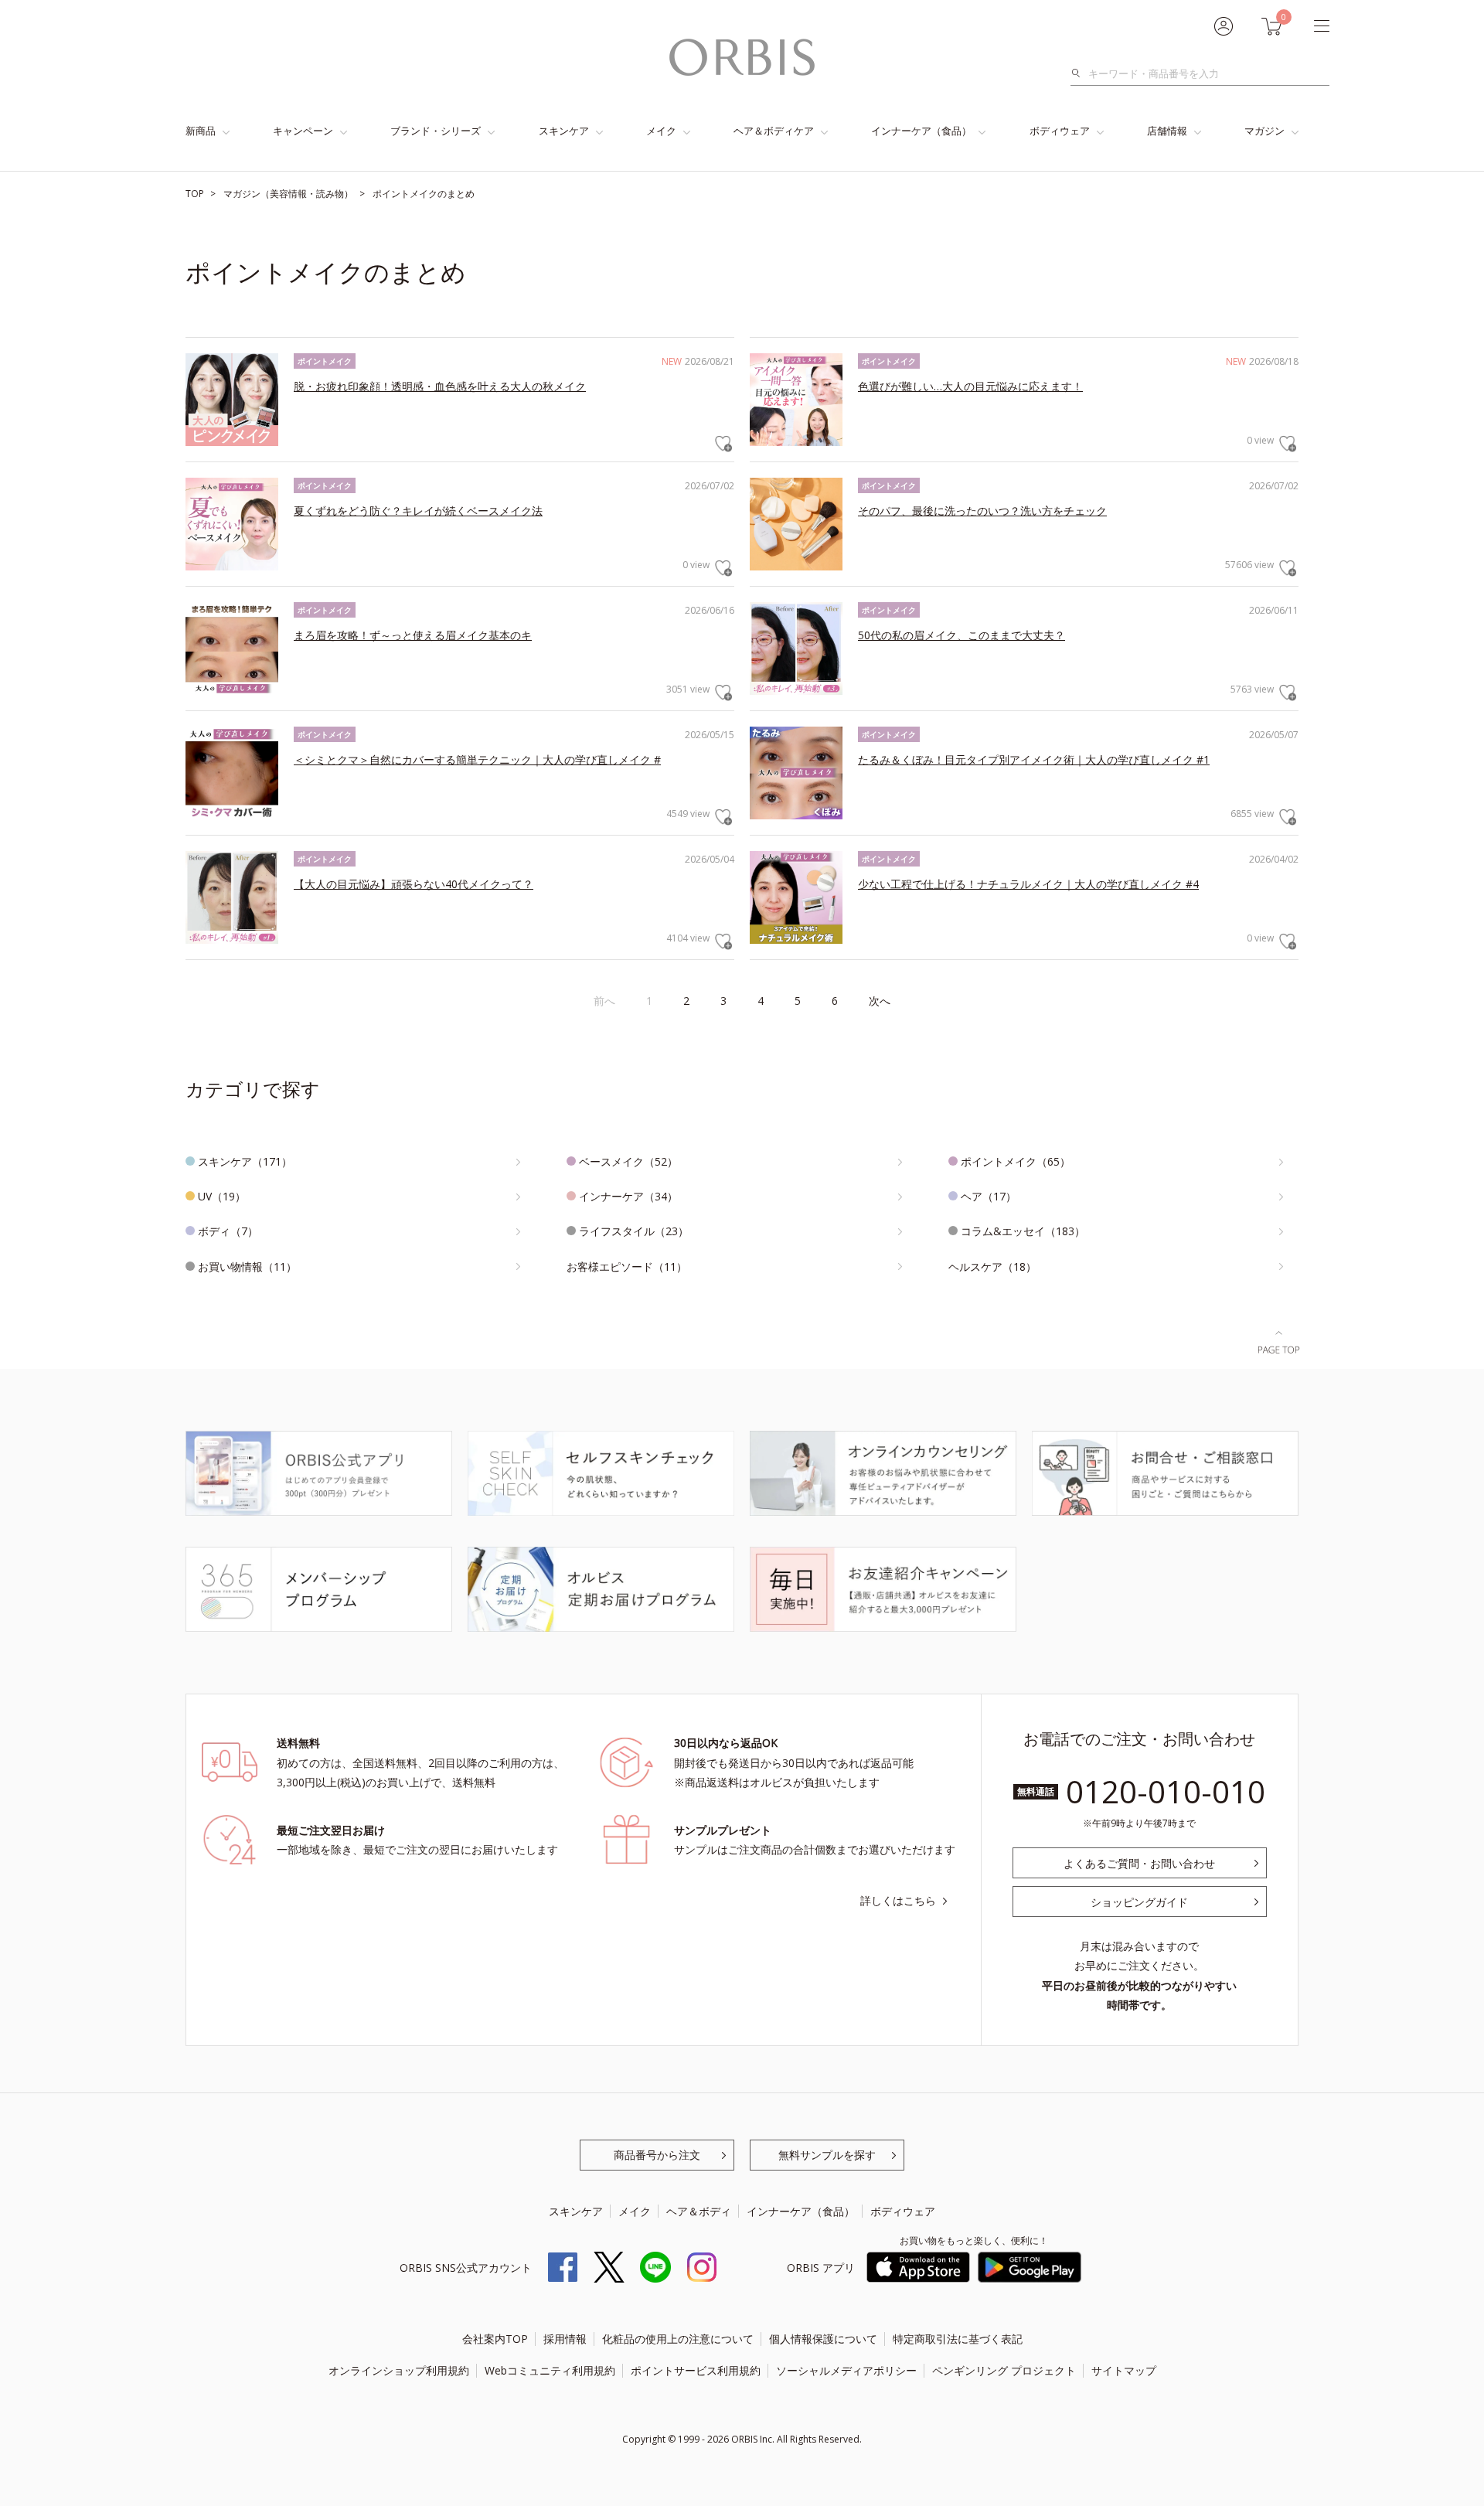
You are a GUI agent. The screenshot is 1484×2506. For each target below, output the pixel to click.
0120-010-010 (1166, 1791)
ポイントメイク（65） (1016, 1161)
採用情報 (565, 2339)
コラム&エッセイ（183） (1023, 1231)
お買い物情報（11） (247, 1267)
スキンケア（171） (245, 1161)
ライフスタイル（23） (634, 1231)
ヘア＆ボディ (699, 2211)
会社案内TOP (495, 2339)
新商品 (201, 131)
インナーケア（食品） (921, 131)
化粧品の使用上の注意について (678, 2339)
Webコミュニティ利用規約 (550, 2370)
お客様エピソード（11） (627, 1267)
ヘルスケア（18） (992, 1267)
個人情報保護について (823, 2339)
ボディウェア (1060, 131)
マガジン (1264, 131)
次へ (880, 1001)
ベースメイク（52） (628, 1161)
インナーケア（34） (628, 1196)
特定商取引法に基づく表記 (958, 2339)
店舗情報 (1167, 131)
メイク (661, 131)
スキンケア (564, 131)
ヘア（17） (989, 1196)
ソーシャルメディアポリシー (846, 2370)
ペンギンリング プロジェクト (1004, 2370)
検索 (1080, 73)
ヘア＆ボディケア (774, 131)
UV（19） (222, 1196)
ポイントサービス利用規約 (696, 2370)
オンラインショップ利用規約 (399, 2370)
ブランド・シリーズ (436, 131)
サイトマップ (1124, 2370)
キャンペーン (303, 131)
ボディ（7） (228, 1231)
